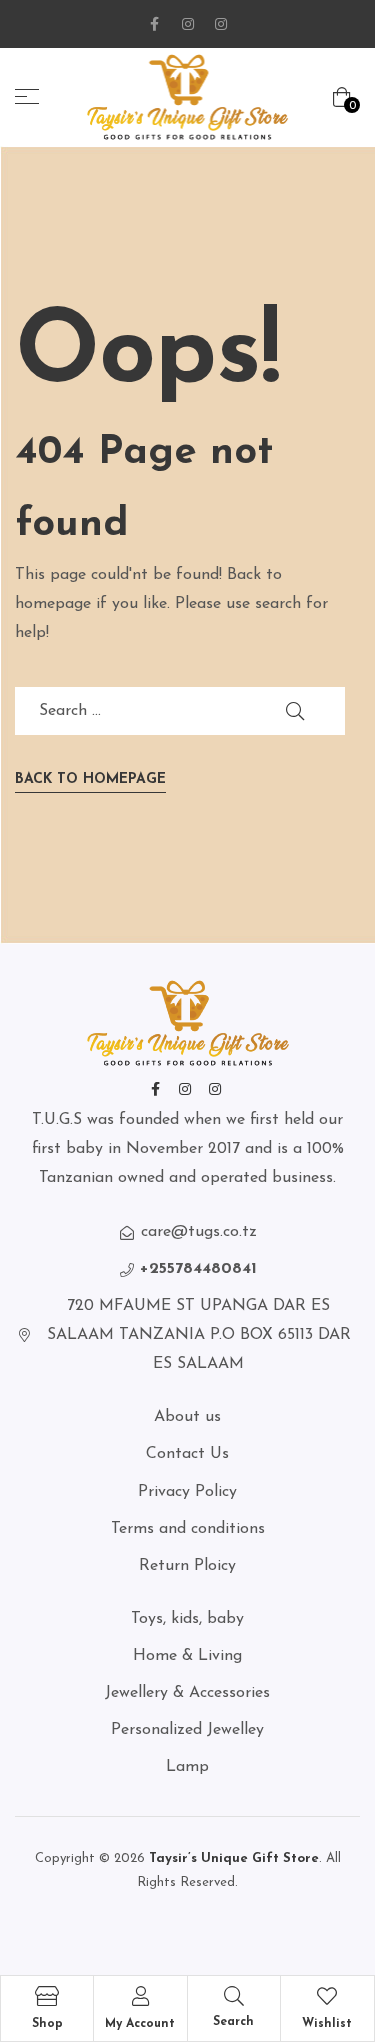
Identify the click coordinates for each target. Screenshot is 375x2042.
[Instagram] (188, 24)
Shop (47, 2024)
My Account (140, 2024)
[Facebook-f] (155, 24)
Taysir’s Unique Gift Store (232, 1858)
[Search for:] (180, 711)
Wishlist (327, 2024)
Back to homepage (90, 779)
